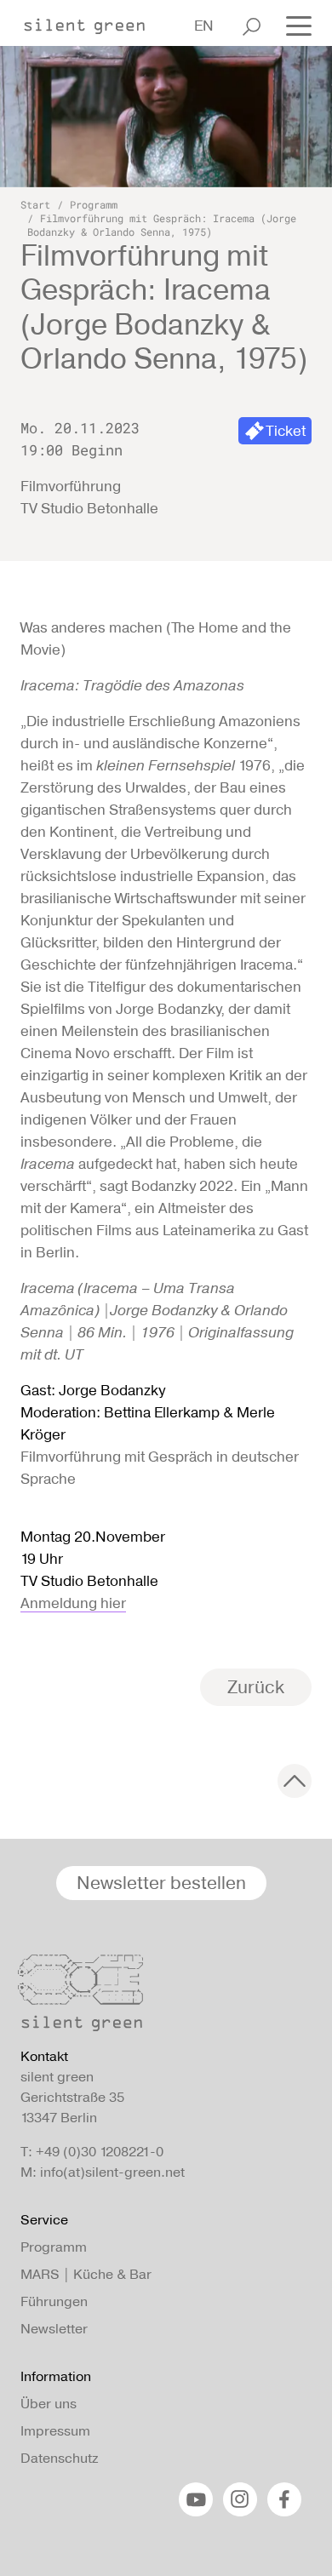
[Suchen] (252, 26)
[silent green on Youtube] (196, 2499)
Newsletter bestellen (161, 1883)
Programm (94, 204)
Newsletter (54, 2329)
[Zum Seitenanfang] (295, 1781)
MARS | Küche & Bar (86, 2274)
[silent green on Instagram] (240, 2499)
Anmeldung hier (73, 1603)
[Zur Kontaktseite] (161, 1997)
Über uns (49, 2404)
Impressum (55, 2431)
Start (35, 204)
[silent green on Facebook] (284, 2499)
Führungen (54, 2301)
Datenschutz (59, 2458)
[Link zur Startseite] (93, 21)
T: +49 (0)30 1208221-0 (92, 2152)
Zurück (256, 1687)
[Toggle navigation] (294, 25)
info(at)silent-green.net (112, 2172)
